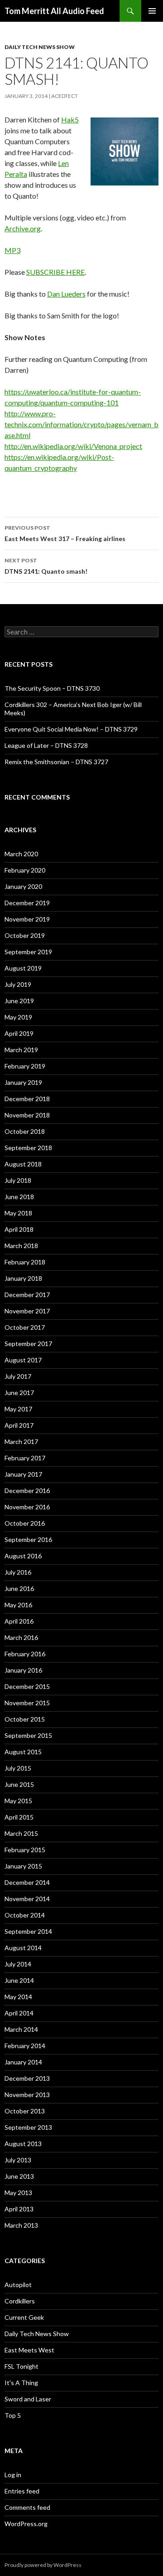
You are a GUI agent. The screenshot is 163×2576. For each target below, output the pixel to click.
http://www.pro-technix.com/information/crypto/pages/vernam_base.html (81, 424)
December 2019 (27, 903)
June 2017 (19, 1393)
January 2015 (23, 1866)
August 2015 (23, 1752)
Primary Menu (152, 11)
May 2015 (18, 1801)
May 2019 (18, 1017)
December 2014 (27, 1882)
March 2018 (21, 1246)
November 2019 (27, 919)
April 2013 (19, 2209)
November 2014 (27, 1899)
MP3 (12, 250)
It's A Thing (21, 2383)
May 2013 (18, 2193)
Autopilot (18, 2285)
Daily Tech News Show (40, 47)
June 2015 (19, 1784)
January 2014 (23, 2062)
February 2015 (25, 1850)
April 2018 (19, 1229)
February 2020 (25, 870)
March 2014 (21, 2029)
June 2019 (19, 1001)
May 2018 (18, 1213)
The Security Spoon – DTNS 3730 (52, 688)
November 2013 (27, 2095)
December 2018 (27, 1099)
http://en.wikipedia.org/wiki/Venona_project (73, 446)
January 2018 (23, 1278)
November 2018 (27, 1115)
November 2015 (27, 1703)
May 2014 (18, 1997)
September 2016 (28, 1539)
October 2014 (25, 1915)
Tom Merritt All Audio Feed (54, 11)
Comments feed (27, 2507)
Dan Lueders (66, 294)
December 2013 (27, 2078)
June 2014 (19, 1980)
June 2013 (19, 2176)
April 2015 (19, 1817)
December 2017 (27, 1295)
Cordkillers (20, 2301)
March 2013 (21, 2225)
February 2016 (25, 1654)
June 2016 (19, 1588)
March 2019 (21, 1050)
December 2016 (27, 1490)
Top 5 (13, 2415)
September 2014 (28, 1931)
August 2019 (23, 968)
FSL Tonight (22, 2366)
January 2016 (23, 1670)
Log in (13, 2475)
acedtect (65, 96)
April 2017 (19, 1425)
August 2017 (23, 1360)
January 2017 (23, 1474)
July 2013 (18, 2160)
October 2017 (25, 1327)
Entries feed (22, 2491)
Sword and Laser (28, 2399)
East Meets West (29, 2350)
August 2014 (23, 1948)
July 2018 (18, 1180)
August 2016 (23, 1556)
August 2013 (23, 2144)
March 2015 (21, 1833)
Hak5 (70, 120)
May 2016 (18, 1605)
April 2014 (19, 2013)
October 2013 (25, 2111)
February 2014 (25, 2046)
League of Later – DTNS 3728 (46, 745)
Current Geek (24, 2317)
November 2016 (27, 1507)
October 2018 (25, 1131)
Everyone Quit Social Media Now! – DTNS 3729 (71, 729)
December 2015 (27, 1686)
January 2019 (23, 1082)
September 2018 (28, 1148)
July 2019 (18, 984)
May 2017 (18, 1409)
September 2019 (28, 952)
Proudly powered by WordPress (43, 2565)
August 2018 (23, 1164)
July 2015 (18, 1768)
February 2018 (25, 1262)
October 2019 (25, 935)
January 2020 (23, 886)
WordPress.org (26, 2524)
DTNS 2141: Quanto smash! (46, 566)
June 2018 (19, 1197)
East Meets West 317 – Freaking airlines (65, 533)
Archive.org (23, 228)
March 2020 (21, 854)
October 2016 (25, 1523)
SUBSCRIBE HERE (55, 272)
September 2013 (28, 2127)
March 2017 (21, 1442)
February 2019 (25, 1066)
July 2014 (18, 1964)
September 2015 (28, 1735)
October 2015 (25, 1719)
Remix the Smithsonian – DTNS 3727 (56, 762)
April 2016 (19, 1621)
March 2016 (21, 1637)
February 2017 (25, 1458)
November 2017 (27, 1311)
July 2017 (18, 1376)
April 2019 (19, 1033)
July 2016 (18, 1572)
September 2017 (28, 1344)
